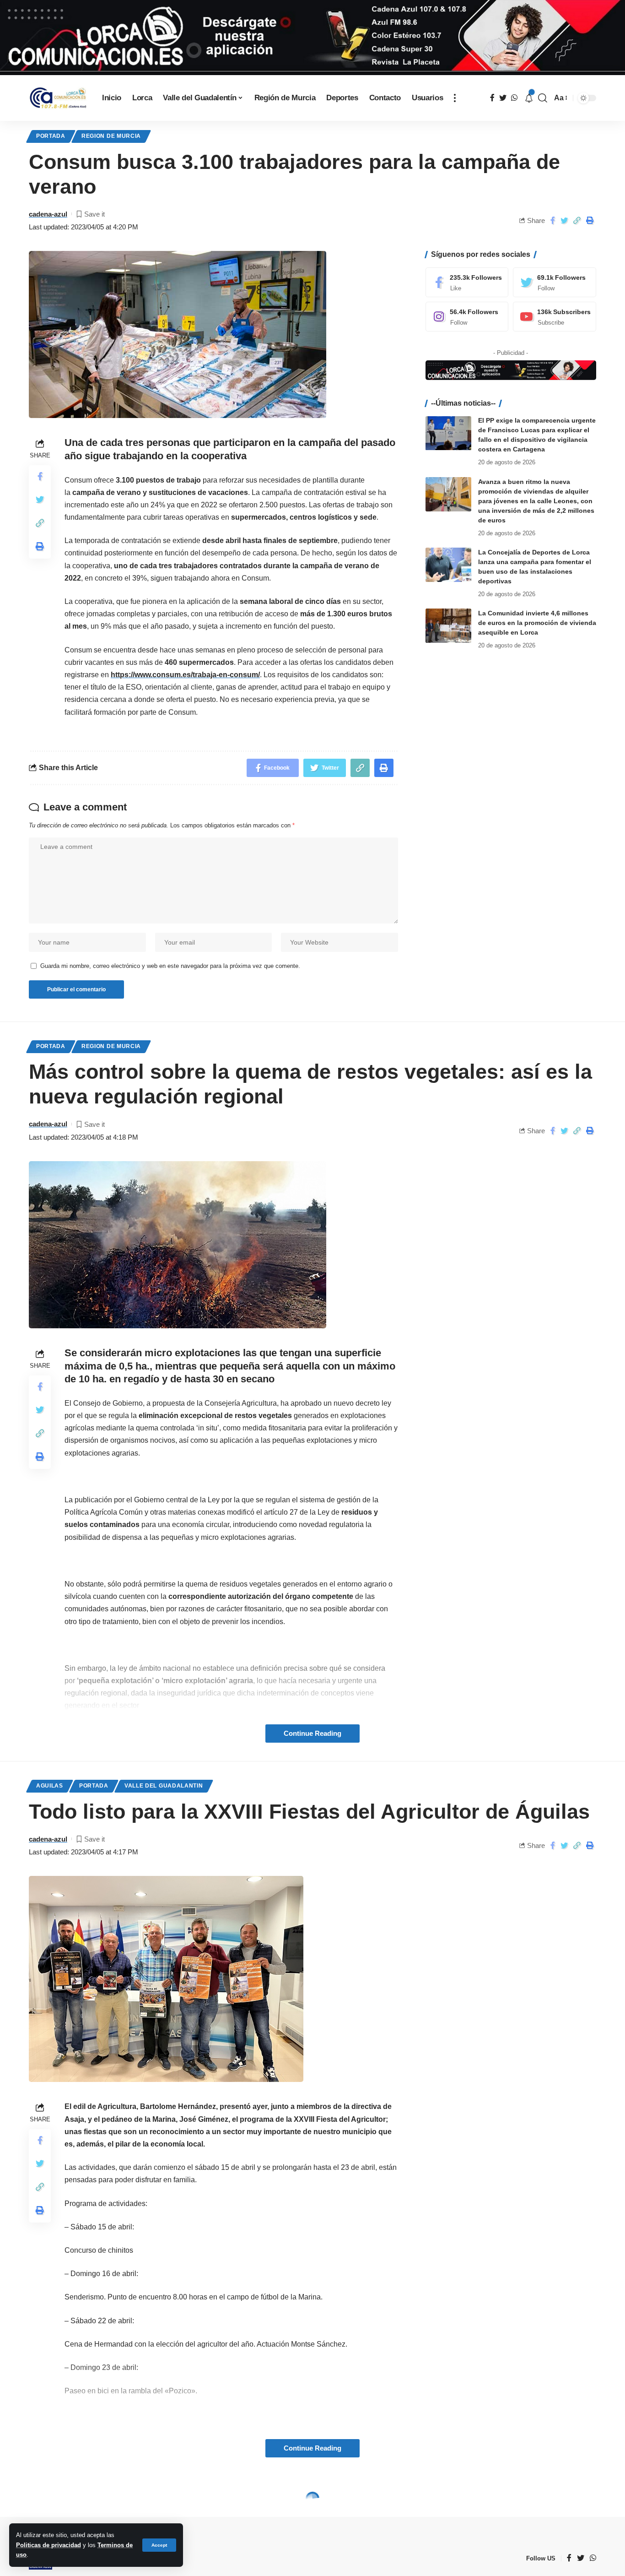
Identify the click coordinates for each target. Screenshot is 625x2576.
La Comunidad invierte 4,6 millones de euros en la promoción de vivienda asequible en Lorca (537, 623)
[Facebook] (467, 282)
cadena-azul (48, 214)
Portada (51, 136)
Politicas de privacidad (48, 2545)
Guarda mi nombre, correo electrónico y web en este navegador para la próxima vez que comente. (170, 966)
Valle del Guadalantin (164, 1786)
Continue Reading (312, 1734)
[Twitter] (555, 282)
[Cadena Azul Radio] (58, 98)
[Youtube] (555, 317)
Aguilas (50, 1786)
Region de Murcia (111, 136)
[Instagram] (467, 317)
